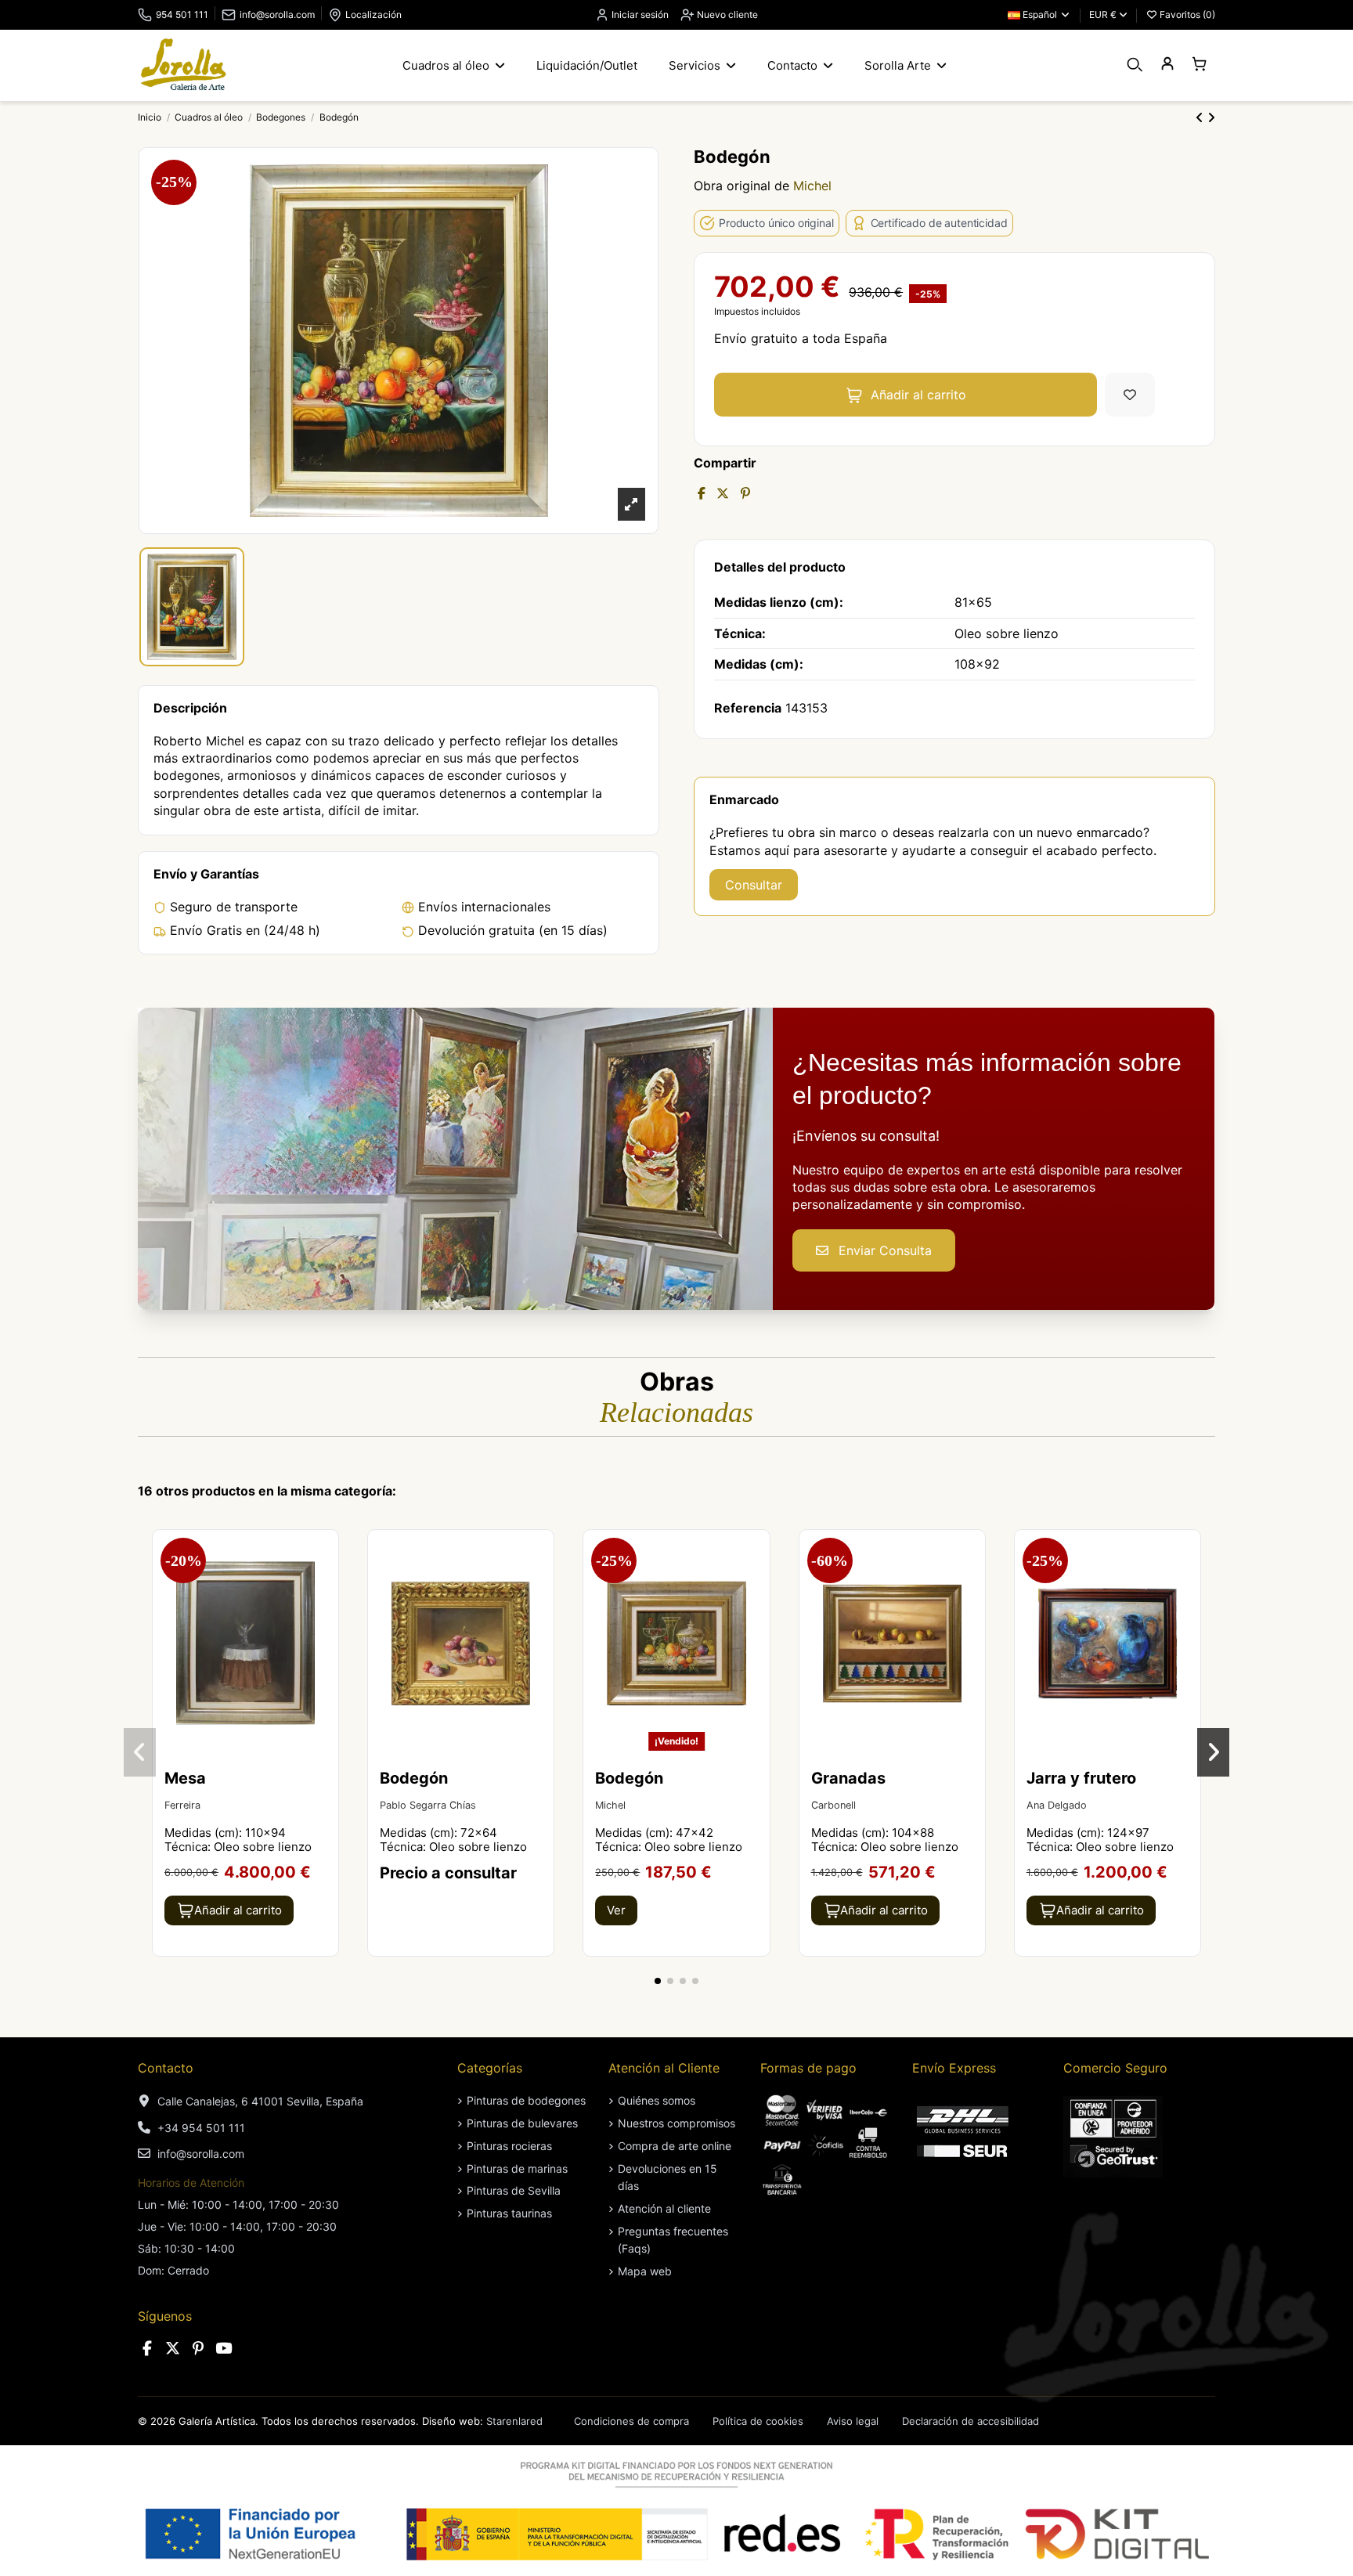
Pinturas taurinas (509, 2213)
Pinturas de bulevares (522, 2123)
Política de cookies (758, 2421)
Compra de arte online (675, 2146)
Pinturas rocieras (509, 2146)
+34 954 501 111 (201, 2128)
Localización (373, 14)
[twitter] (173, 2349)
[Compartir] (702, 493)
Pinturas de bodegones (526, 2100)
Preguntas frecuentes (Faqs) (673, 2240)
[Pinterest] (745, 493)
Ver (616, 1910)
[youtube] (224, 2349)
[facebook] (147, 2349)
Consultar (754, 885)
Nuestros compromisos (676, 2123)
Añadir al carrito (918, 395)
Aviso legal (853, 2421)
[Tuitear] (723, 493)
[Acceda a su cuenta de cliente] (1167, 65)
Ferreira (182, 1805)
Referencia (748, 708)
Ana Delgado (1057, 1805)
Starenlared (514, 2421)
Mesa (185, 1778)
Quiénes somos (657, 2100)
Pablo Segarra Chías (428, 1805)
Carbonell (833, 1805)
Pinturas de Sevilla (514, 2190)
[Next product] (1211, 117)
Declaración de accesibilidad (971, 2421)
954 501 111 (182, 14)
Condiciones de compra (631, 2421)
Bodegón (414, 1778)
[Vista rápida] (325, 1584)
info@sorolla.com (277, 14)
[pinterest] (198, 2349)
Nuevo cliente (726, 14)
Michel (812, 186)
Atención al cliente (664, 2208)
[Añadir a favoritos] (1130, 395)
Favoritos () (1186, 14)
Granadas (848, 1778)
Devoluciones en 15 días (667, 2177)
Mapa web (645, 2271)
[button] (658, 1981)
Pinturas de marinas (517, 2168)
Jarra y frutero (1081, 1778)
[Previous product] (1201, 117)
